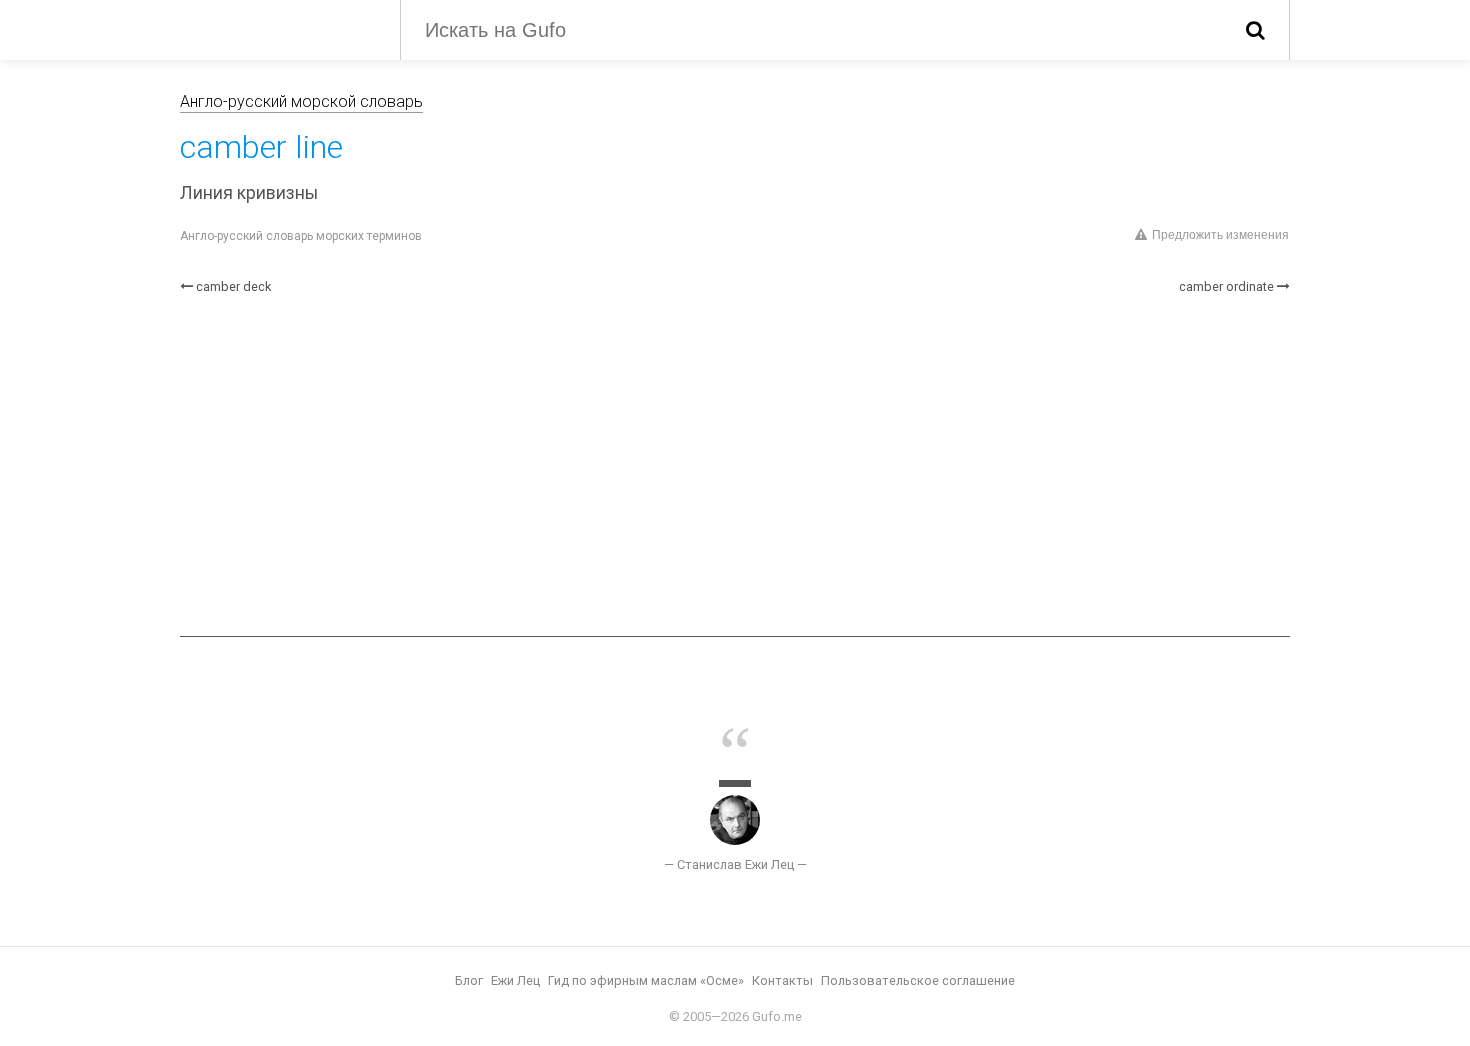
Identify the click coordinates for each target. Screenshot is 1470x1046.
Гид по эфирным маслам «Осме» (646, 980)
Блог (469, 980)
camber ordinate (1226, 286)
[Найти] (1255, 30)
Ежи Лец (515, 980)
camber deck (233, 286)
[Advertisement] (735, 466)
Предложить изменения (1220, 235)
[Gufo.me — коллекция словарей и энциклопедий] (275, 28)
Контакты (782, 980)
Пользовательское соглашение (918, 980)
